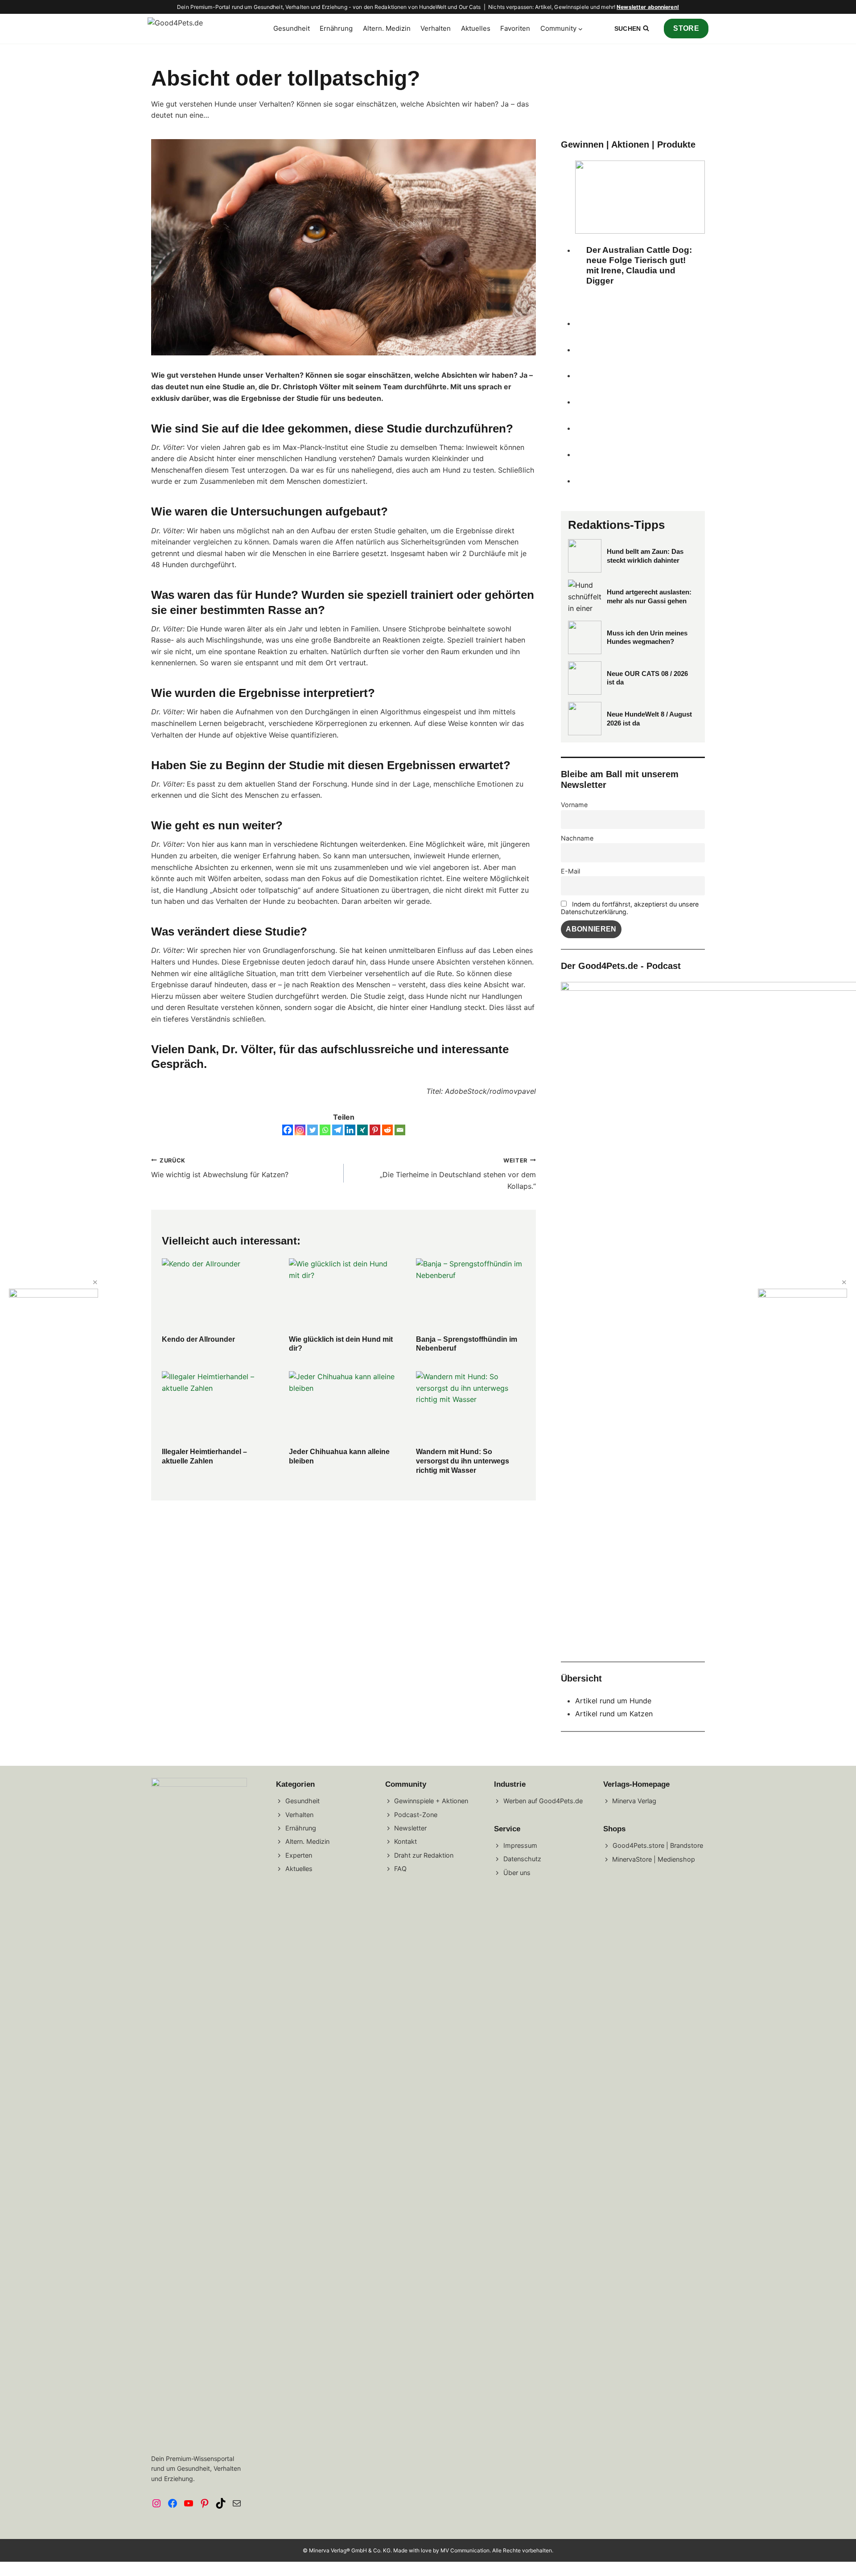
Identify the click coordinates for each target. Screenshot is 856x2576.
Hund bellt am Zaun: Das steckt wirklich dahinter (645, 556)
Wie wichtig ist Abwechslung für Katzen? (220, 1168)
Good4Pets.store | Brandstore (658, 1845)
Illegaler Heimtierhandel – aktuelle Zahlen (204, 1456)
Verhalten (436, 28)
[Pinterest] (375, 1130)
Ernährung (336, 28)
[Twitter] (313, 1130)
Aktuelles (476, 28)
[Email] (400, 1130)
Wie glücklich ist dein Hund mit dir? (341, 1344)
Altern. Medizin (387, 28)
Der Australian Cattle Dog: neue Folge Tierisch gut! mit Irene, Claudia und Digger (639, 265)
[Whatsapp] (325, 1130)
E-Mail (570, 871)
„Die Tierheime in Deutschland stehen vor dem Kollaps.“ (458, 1174)
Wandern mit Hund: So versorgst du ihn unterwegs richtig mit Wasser (463, 1461)
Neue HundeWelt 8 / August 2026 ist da (649, 719)
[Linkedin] (350, 1130)
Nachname (577, 838)
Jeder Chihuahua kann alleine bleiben (339, 1456)
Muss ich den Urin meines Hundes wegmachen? (647, 637)
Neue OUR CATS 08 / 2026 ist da (647, 678)
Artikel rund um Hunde (613, 1701)
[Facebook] (288, 1130)
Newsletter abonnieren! (648, 7)
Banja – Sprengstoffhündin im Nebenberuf (467, 1344)
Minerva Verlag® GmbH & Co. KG (350, 2550)
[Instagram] (300, 1130)
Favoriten (515, 28)
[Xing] (362, 1130)
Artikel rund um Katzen (614, 1714)
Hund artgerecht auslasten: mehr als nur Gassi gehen (649, 596)
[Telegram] (337, 1130)
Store (686, 28)
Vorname (574, 805)
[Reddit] (387, 1130)
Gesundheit (292, 28)
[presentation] (216, 1295)
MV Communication (465, 2550)
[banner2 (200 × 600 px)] (53, 1295)
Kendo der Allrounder (198, 1339)
